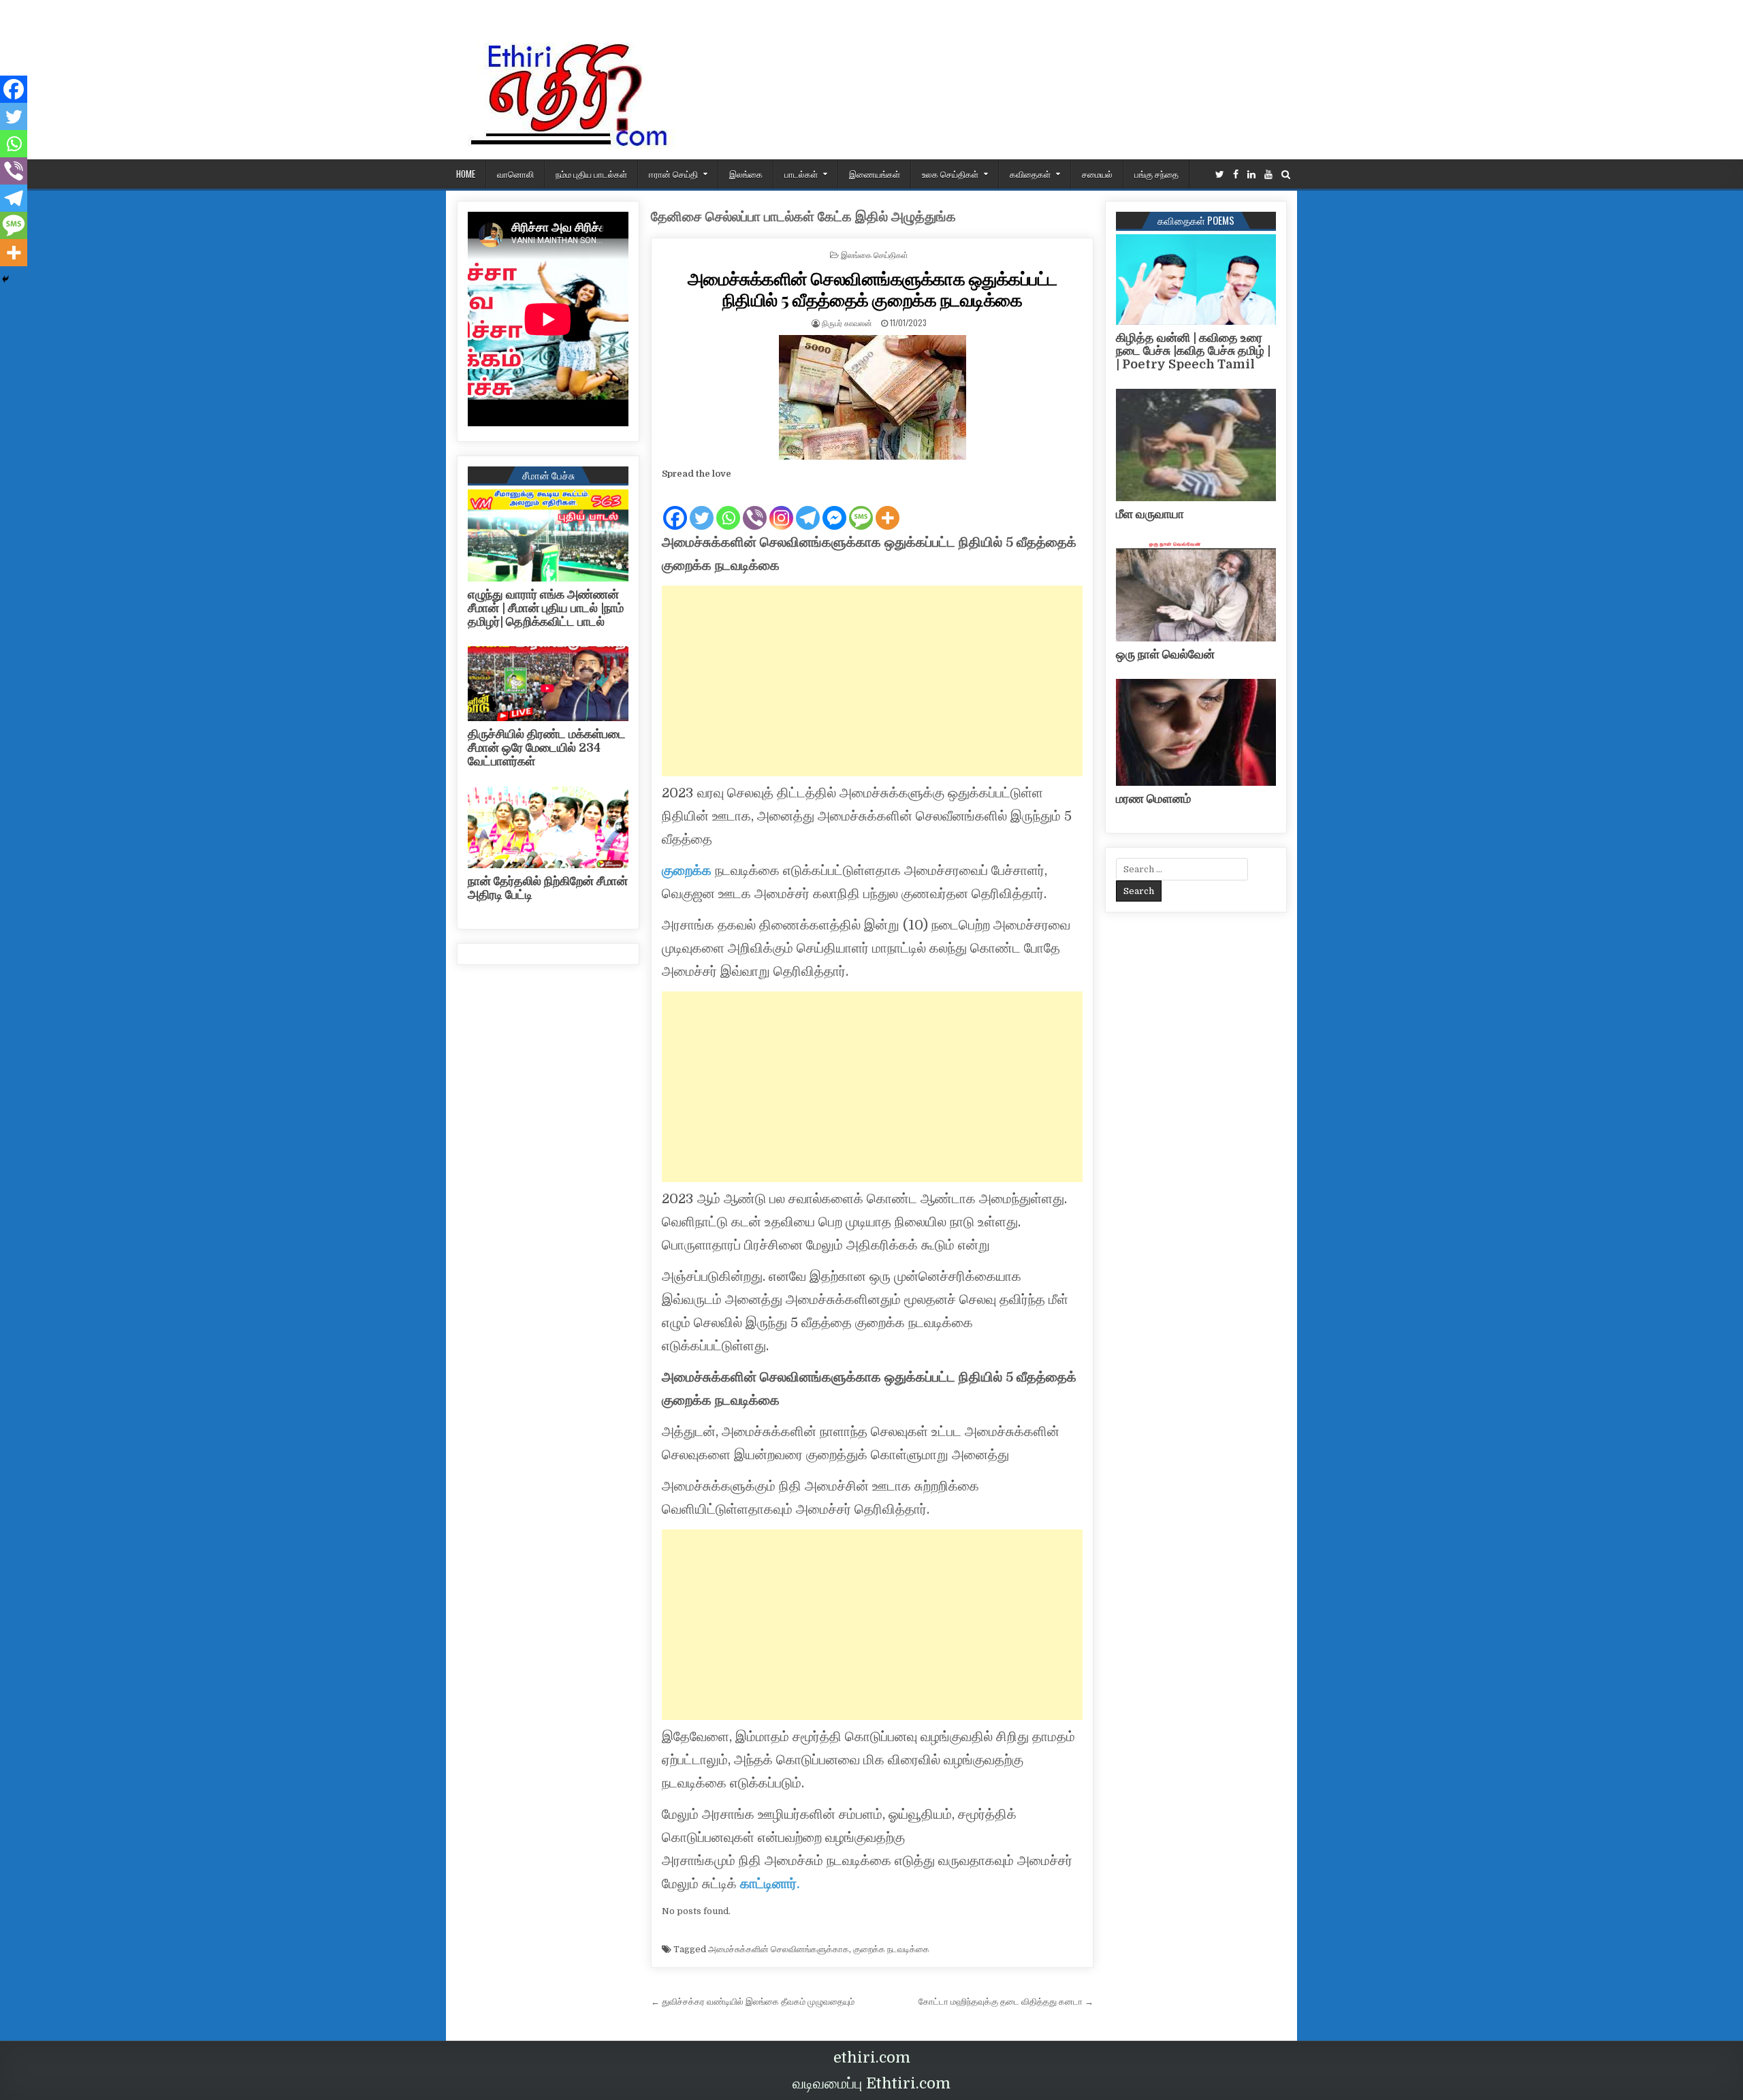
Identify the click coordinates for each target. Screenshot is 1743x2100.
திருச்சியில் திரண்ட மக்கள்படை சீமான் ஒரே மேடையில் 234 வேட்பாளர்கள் (547, 748)
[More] (888, 507)
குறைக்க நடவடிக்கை (891, 1949)
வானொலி (515, 174)
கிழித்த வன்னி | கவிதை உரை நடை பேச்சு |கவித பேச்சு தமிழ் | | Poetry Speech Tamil (1193, 351)
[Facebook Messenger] (834, 507)
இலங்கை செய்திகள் (875, 254)
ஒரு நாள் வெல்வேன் (1165, 654)
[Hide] (5, 279)
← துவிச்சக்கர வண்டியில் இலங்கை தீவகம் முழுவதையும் (753, 2002)
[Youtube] (1268, 175)
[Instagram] (781, 507)
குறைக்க (687, 871)
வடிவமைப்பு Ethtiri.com (871, 2083)
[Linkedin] (1251, 175)
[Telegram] (808, 507)
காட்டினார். (770, 1884)
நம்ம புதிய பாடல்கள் (591, 174)
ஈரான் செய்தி (673, 174)
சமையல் (1097, 174)
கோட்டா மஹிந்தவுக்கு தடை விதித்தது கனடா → (1006, 2002)
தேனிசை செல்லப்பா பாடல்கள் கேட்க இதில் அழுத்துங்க (803, 217)
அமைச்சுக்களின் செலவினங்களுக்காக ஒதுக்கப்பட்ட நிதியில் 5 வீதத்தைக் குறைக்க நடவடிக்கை (873, 289)
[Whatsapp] (728, 507)
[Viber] (755, 507)
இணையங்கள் (875, 174)
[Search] (1286, 175)
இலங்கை (746, 174)
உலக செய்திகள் (950, 174)
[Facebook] (1236, 175)
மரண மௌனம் (1153, 799)
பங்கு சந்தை (1156, 174)
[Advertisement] (872, 681)
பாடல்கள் (801, 174)
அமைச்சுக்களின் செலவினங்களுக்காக (779, 1949)
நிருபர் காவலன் (847, 322)
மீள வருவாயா (1150, 514)
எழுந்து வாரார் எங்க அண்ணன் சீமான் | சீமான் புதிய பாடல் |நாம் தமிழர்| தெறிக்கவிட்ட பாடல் (546, 608)
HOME (466, 174)
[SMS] (861, 507)
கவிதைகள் (1030, 174)
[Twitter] (1220, 175)
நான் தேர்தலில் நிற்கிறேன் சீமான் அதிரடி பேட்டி (548, 888)
